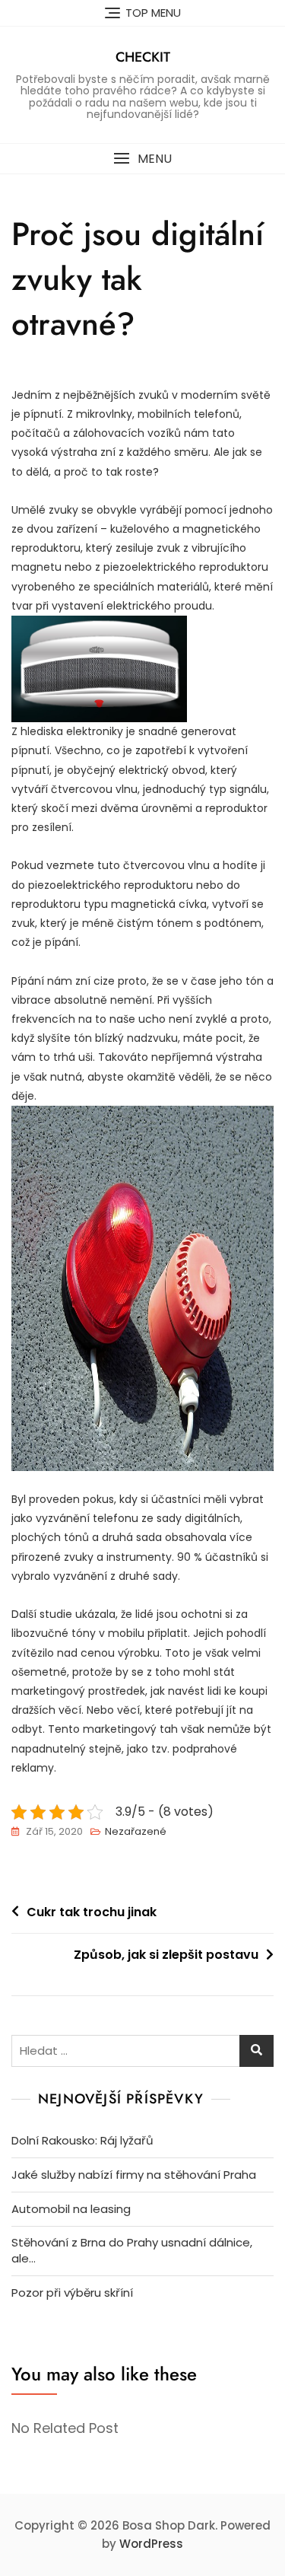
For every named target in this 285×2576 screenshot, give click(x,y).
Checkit (143, 57)
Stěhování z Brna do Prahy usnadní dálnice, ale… (132, 2250)
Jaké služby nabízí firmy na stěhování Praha (134, 2175)
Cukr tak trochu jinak (92, 1912)
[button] (142, 159)
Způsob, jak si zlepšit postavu (166, 1955)
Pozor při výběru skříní (72, 2293)
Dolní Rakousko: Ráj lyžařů (82, 2140)
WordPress (151, 2544)
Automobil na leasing (71, 2209)
